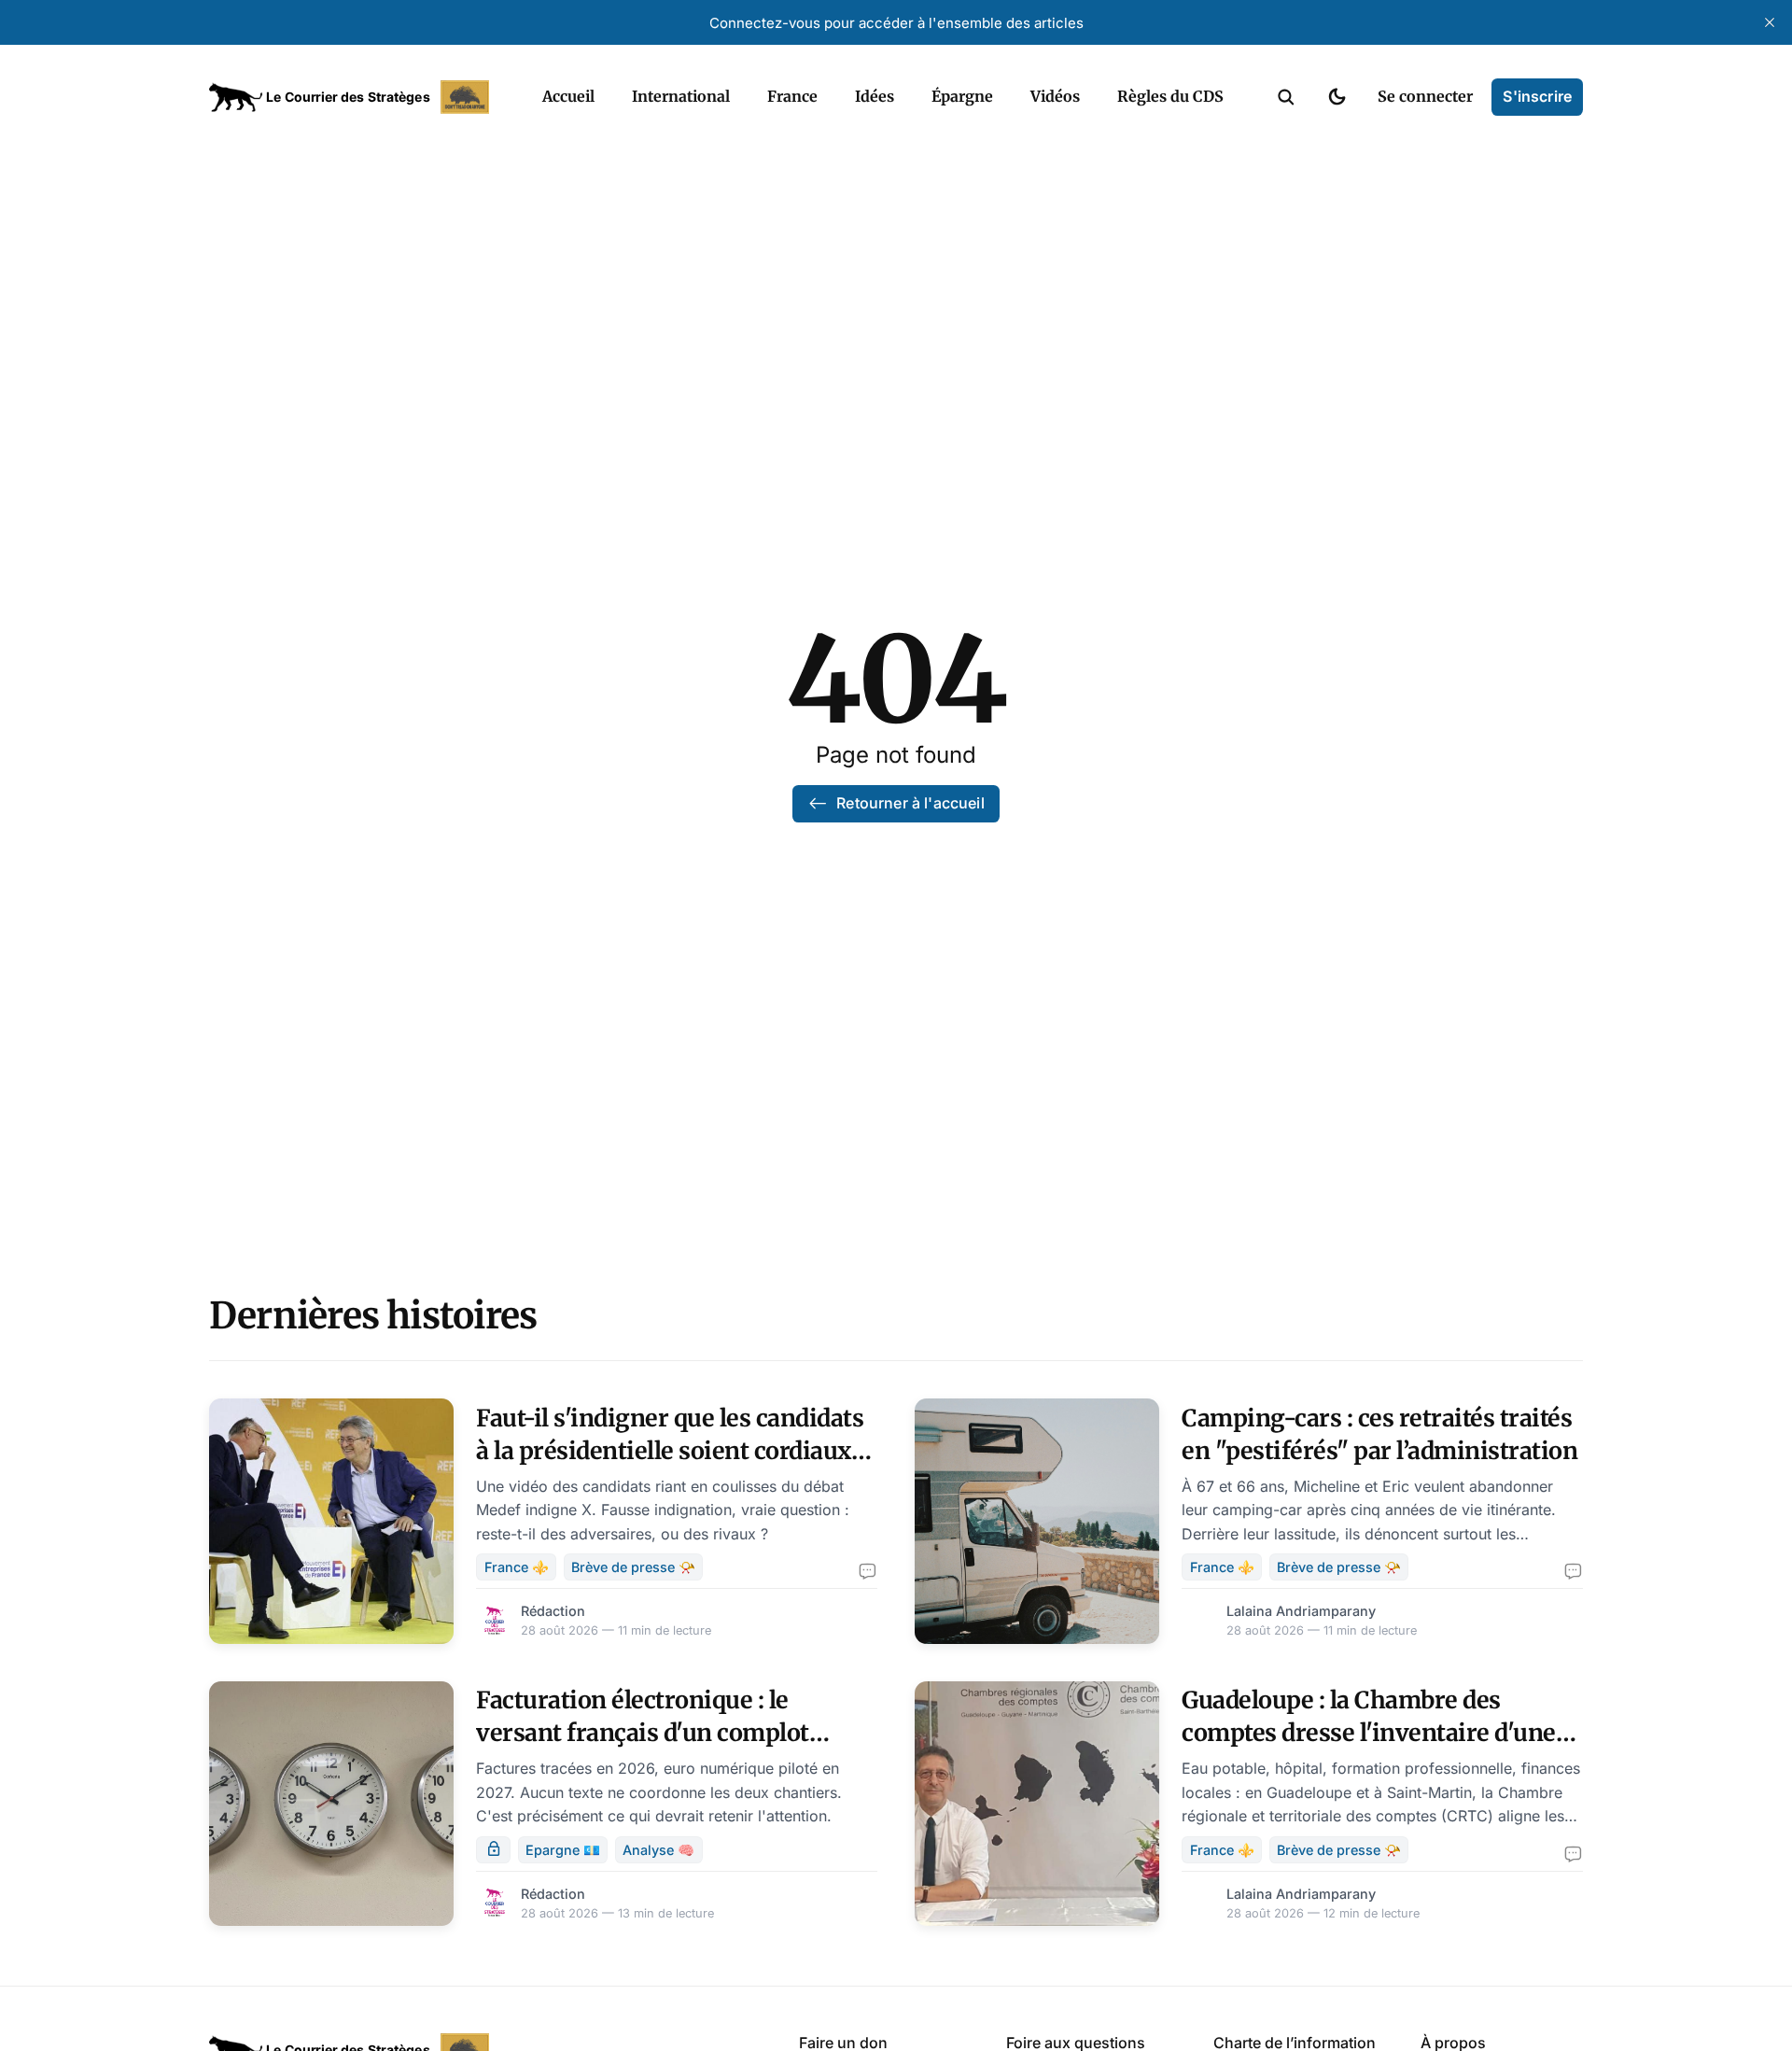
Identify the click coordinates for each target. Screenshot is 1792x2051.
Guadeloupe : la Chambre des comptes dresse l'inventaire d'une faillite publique (1369, 1733)
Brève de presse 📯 (633, 1567)
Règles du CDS (1170, 96)
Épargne (962, 96)
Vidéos (1055, 96)
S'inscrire (1537, 96)
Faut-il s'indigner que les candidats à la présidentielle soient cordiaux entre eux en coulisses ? (670, 1451)
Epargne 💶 (563, 1850)
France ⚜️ (517, 1567)
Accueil (568, 96)
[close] (1770, 22)
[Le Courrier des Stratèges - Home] (355, 97)
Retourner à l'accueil (910, 803)
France (792, 96)
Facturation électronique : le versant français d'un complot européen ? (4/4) (643, 1733)
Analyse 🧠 (658, 1850)
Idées (875, 96)
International (681, 96)
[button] (1286, 97)
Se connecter (1425, 96)
